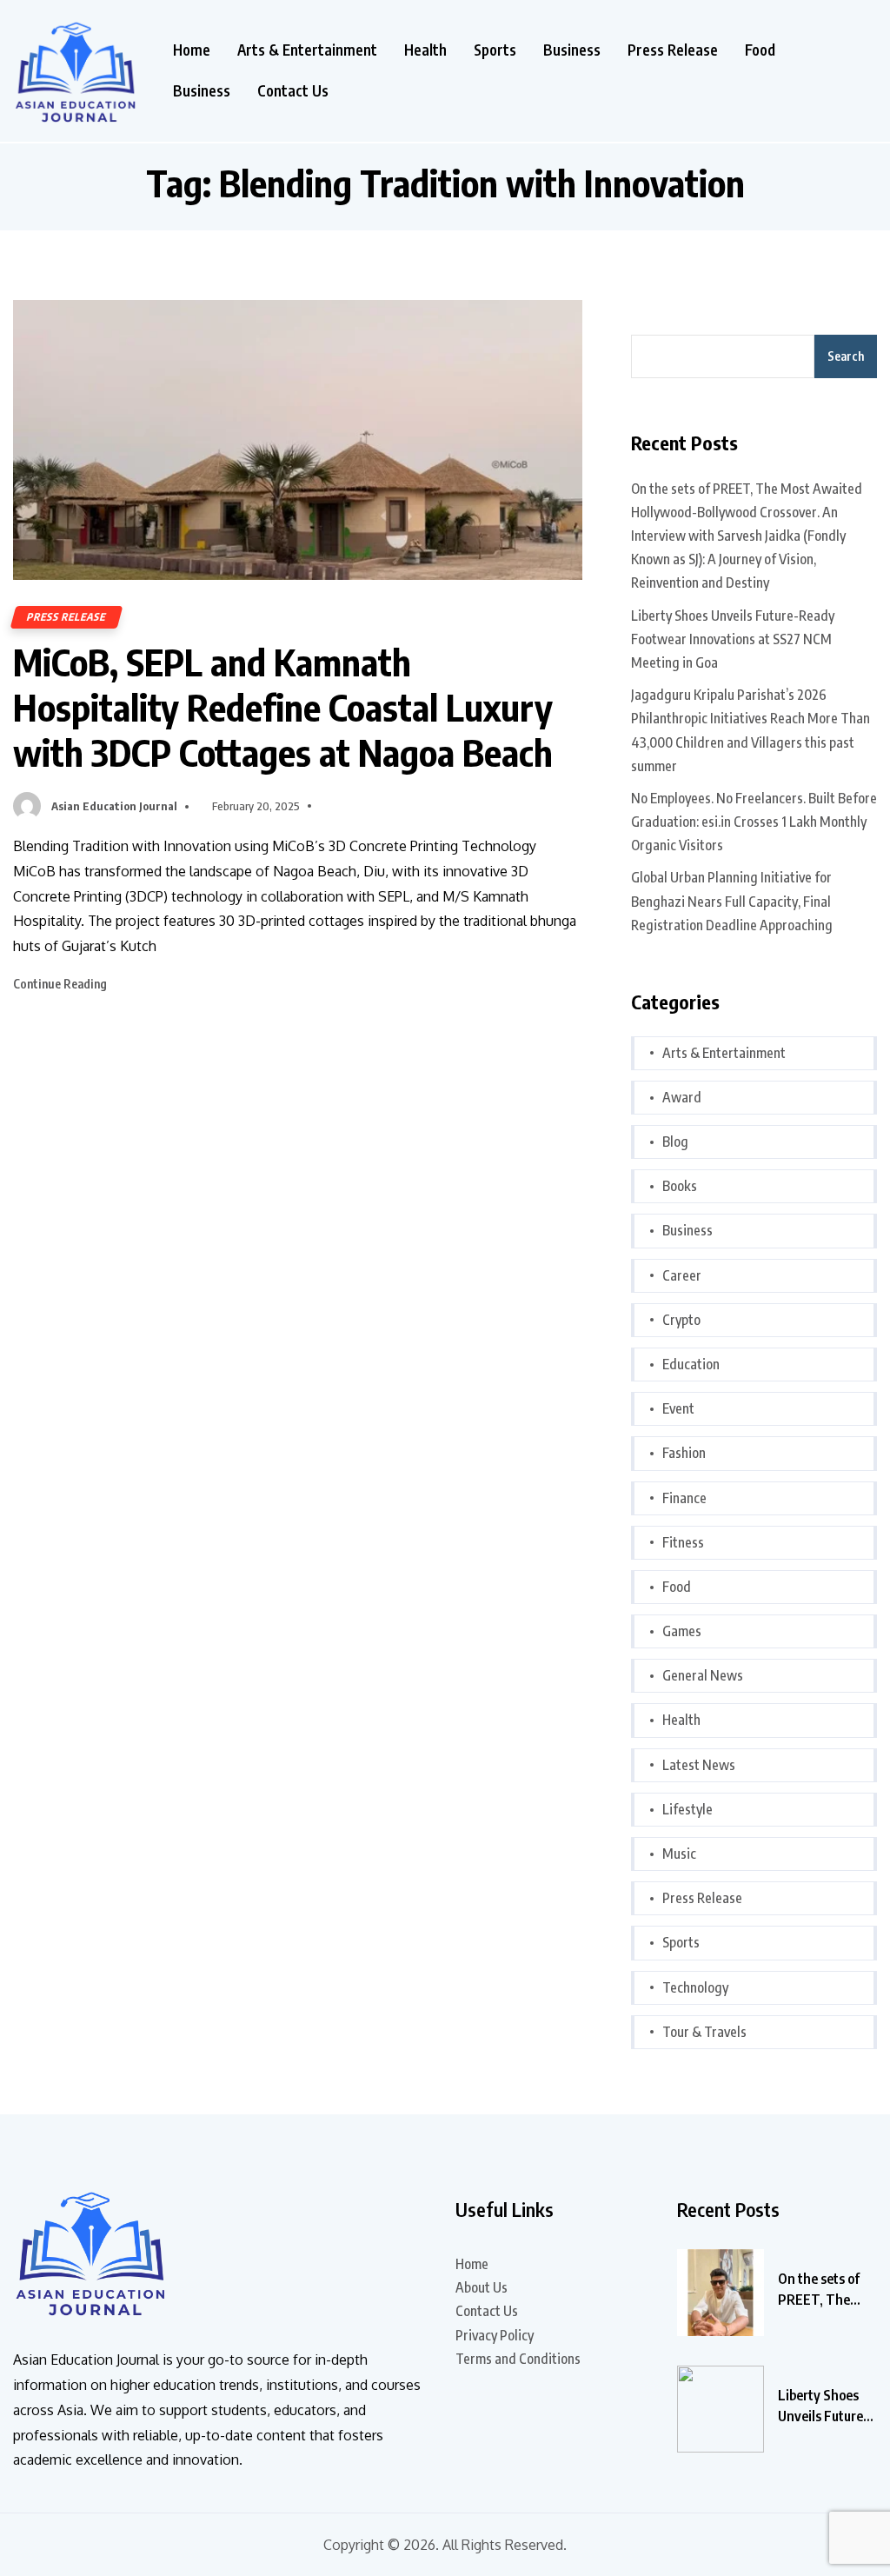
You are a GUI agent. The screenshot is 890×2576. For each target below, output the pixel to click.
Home (192, 50)
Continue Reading (61, 984)
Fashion (684, 1453)
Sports (495, 50)
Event (678, 1408)
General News (703, 1675)
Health (425, 50)
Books (680, 1186)
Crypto (681, 1320)
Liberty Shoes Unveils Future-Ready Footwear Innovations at (826, 2406)
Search (846, 356)
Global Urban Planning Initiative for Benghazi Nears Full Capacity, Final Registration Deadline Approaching (732, 901)
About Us (482, 2287)
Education (691, 1364)
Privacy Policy (495, 2335)
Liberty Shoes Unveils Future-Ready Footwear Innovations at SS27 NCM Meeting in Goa (733, 639)
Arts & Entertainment (307, 50)
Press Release (673, 50)
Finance (684, 1498)
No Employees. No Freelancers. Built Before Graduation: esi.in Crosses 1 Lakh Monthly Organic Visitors (754, 822)
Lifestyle (687, 1809)
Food (760, 50)
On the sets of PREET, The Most (819, 2290)
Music (679, 1854)
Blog (675, 1142)
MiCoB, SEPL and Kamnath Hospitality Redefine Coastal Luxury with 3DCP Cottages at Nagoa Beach (283, 707)
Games (682, 1631)
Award (682, 1097)
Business (572, 50)
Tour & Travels (704, 2032)
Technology (695, 1987)
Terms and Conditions (518, 2359)
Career (682, 1275)
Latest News (699, 1765)
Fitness (683, 1542)
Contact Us (293, 91)
